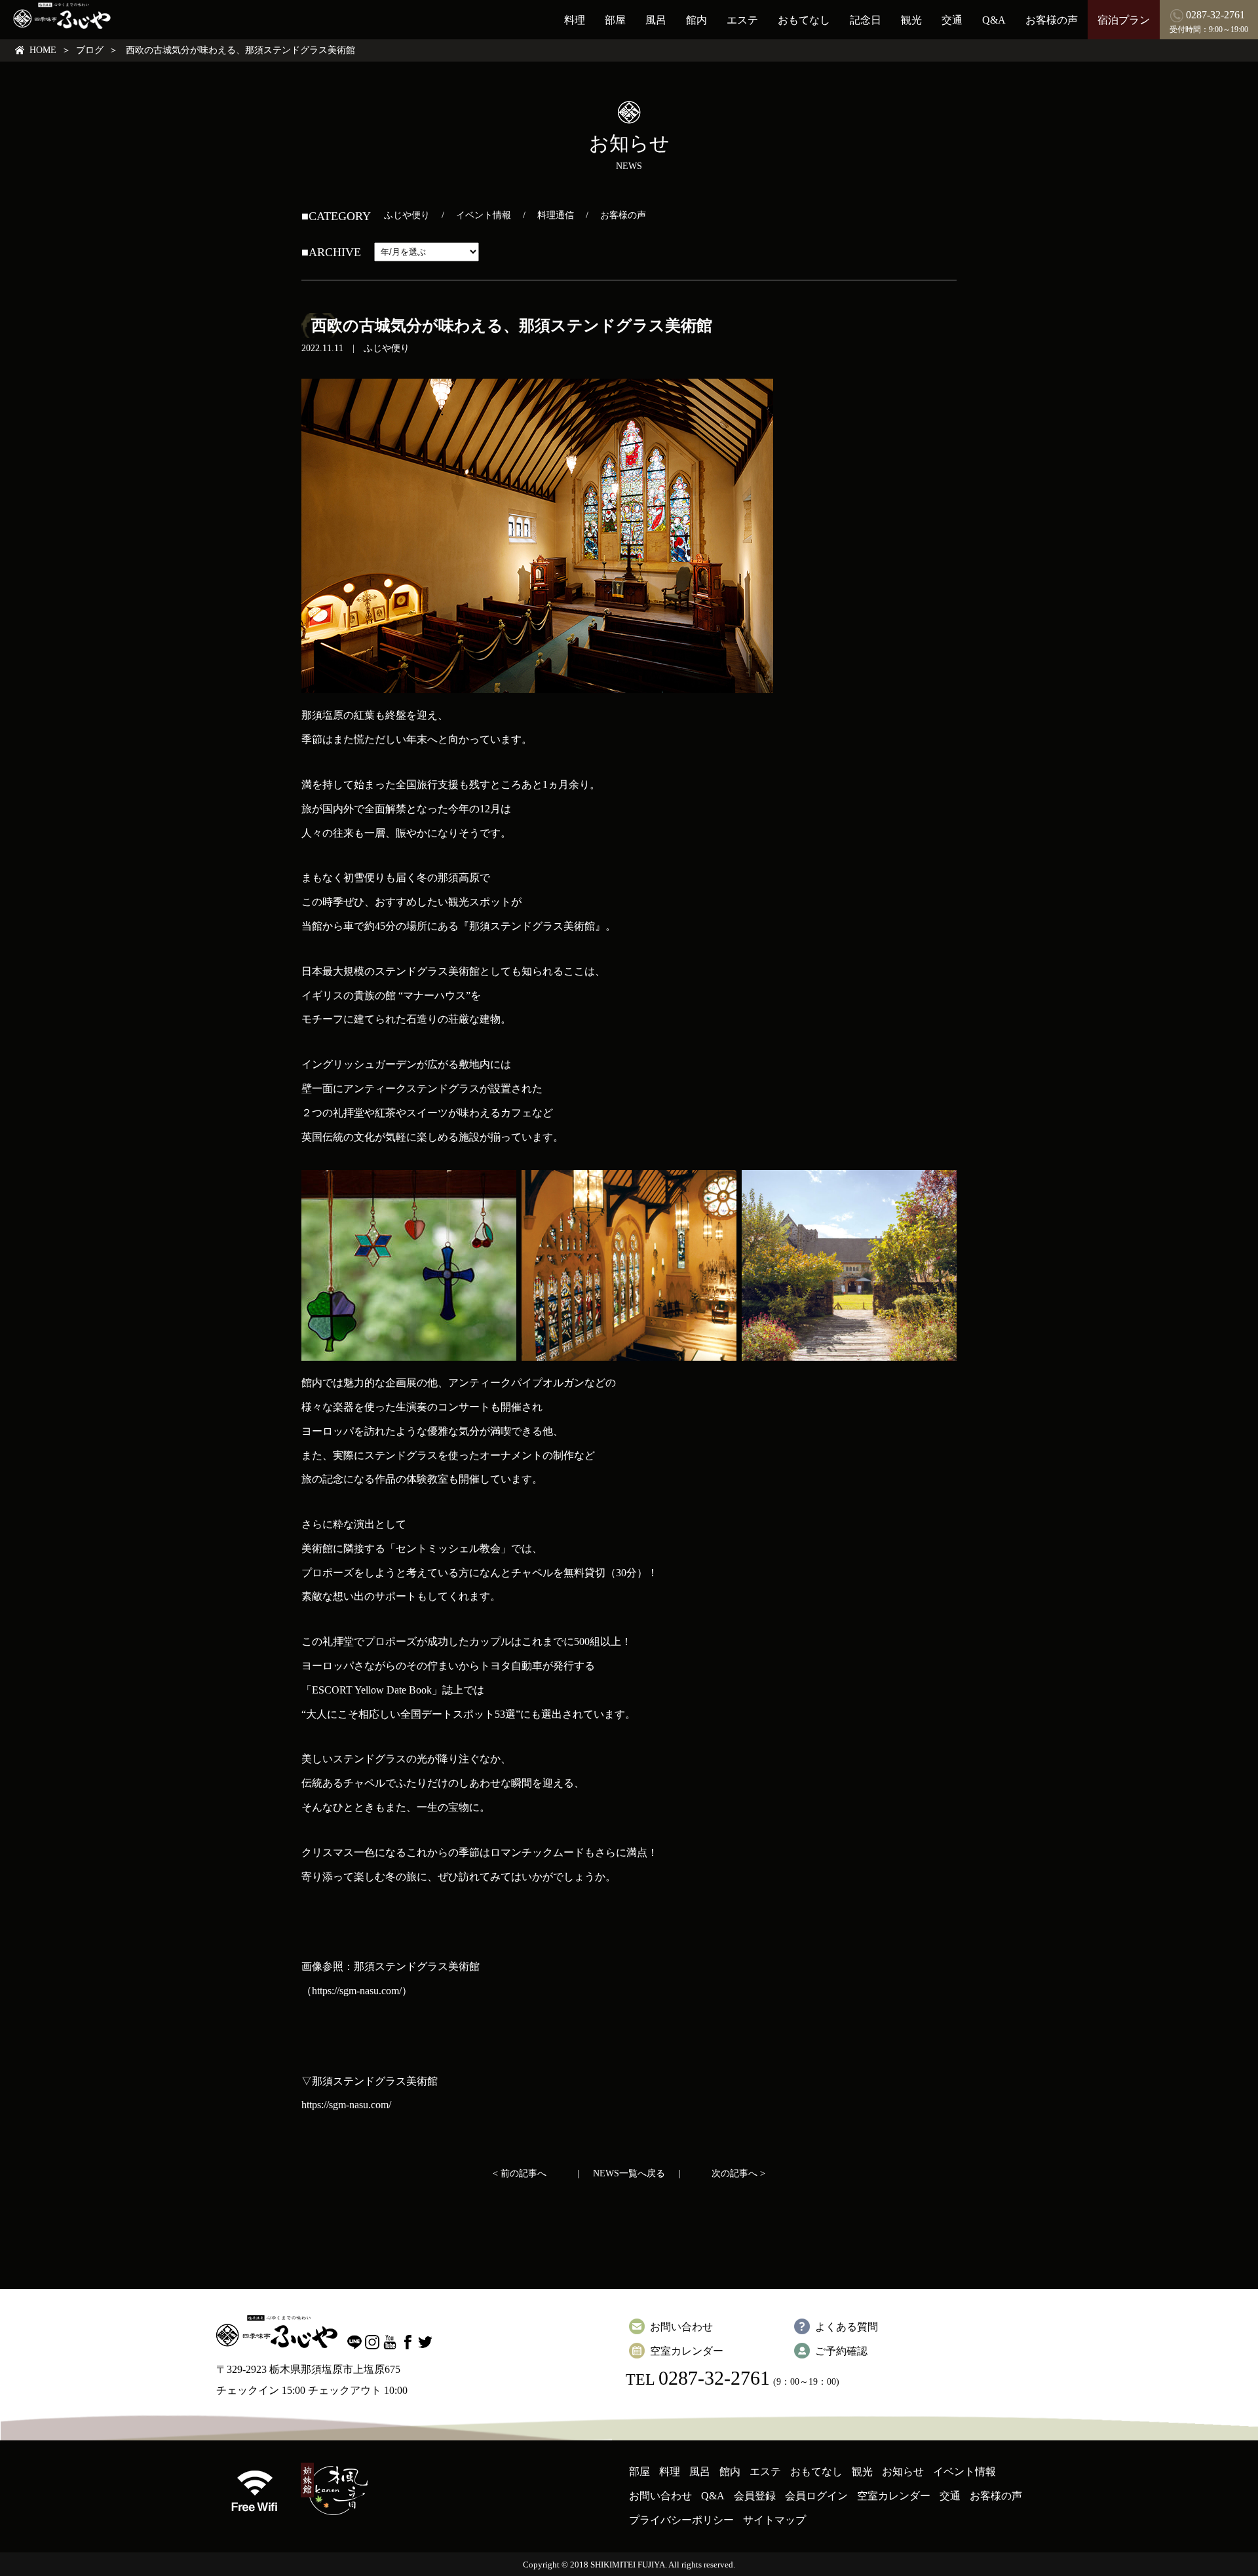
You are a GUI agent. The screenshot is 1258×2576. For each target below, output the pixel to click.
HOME (43, 50)
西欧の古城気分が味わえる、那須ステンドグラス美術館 (512, 326)
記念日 (866, 20)
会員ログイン (816, 2496)
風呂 (656, 20)
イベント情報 (484, 215)
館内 (696, 20)
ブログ (90, 50)
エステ (742, 20)
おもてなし (804, 20)
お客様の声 (1052, 20)
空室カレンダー (687, 2351)
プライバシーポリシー (681, 2520)
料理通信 (556, 215)
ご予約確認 (841, 2351)
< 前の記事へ (520, 2173)
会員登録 (755, 2496)
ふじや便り (407, 215)
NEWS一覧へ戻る (629, 2173)
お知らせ (903, 2472)
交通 (952, 20)
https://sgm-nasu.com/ (346, 2105)
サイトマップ (774, 2520)
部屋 (615, 20)
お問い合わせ (681, 2327)
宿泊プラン (1124, 20)
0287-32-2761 (714, 2378)
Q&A (994, 20)
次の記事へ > (738, 2173)
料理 (575, 20)
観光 (911, 20)
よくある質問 (847, 2327)
